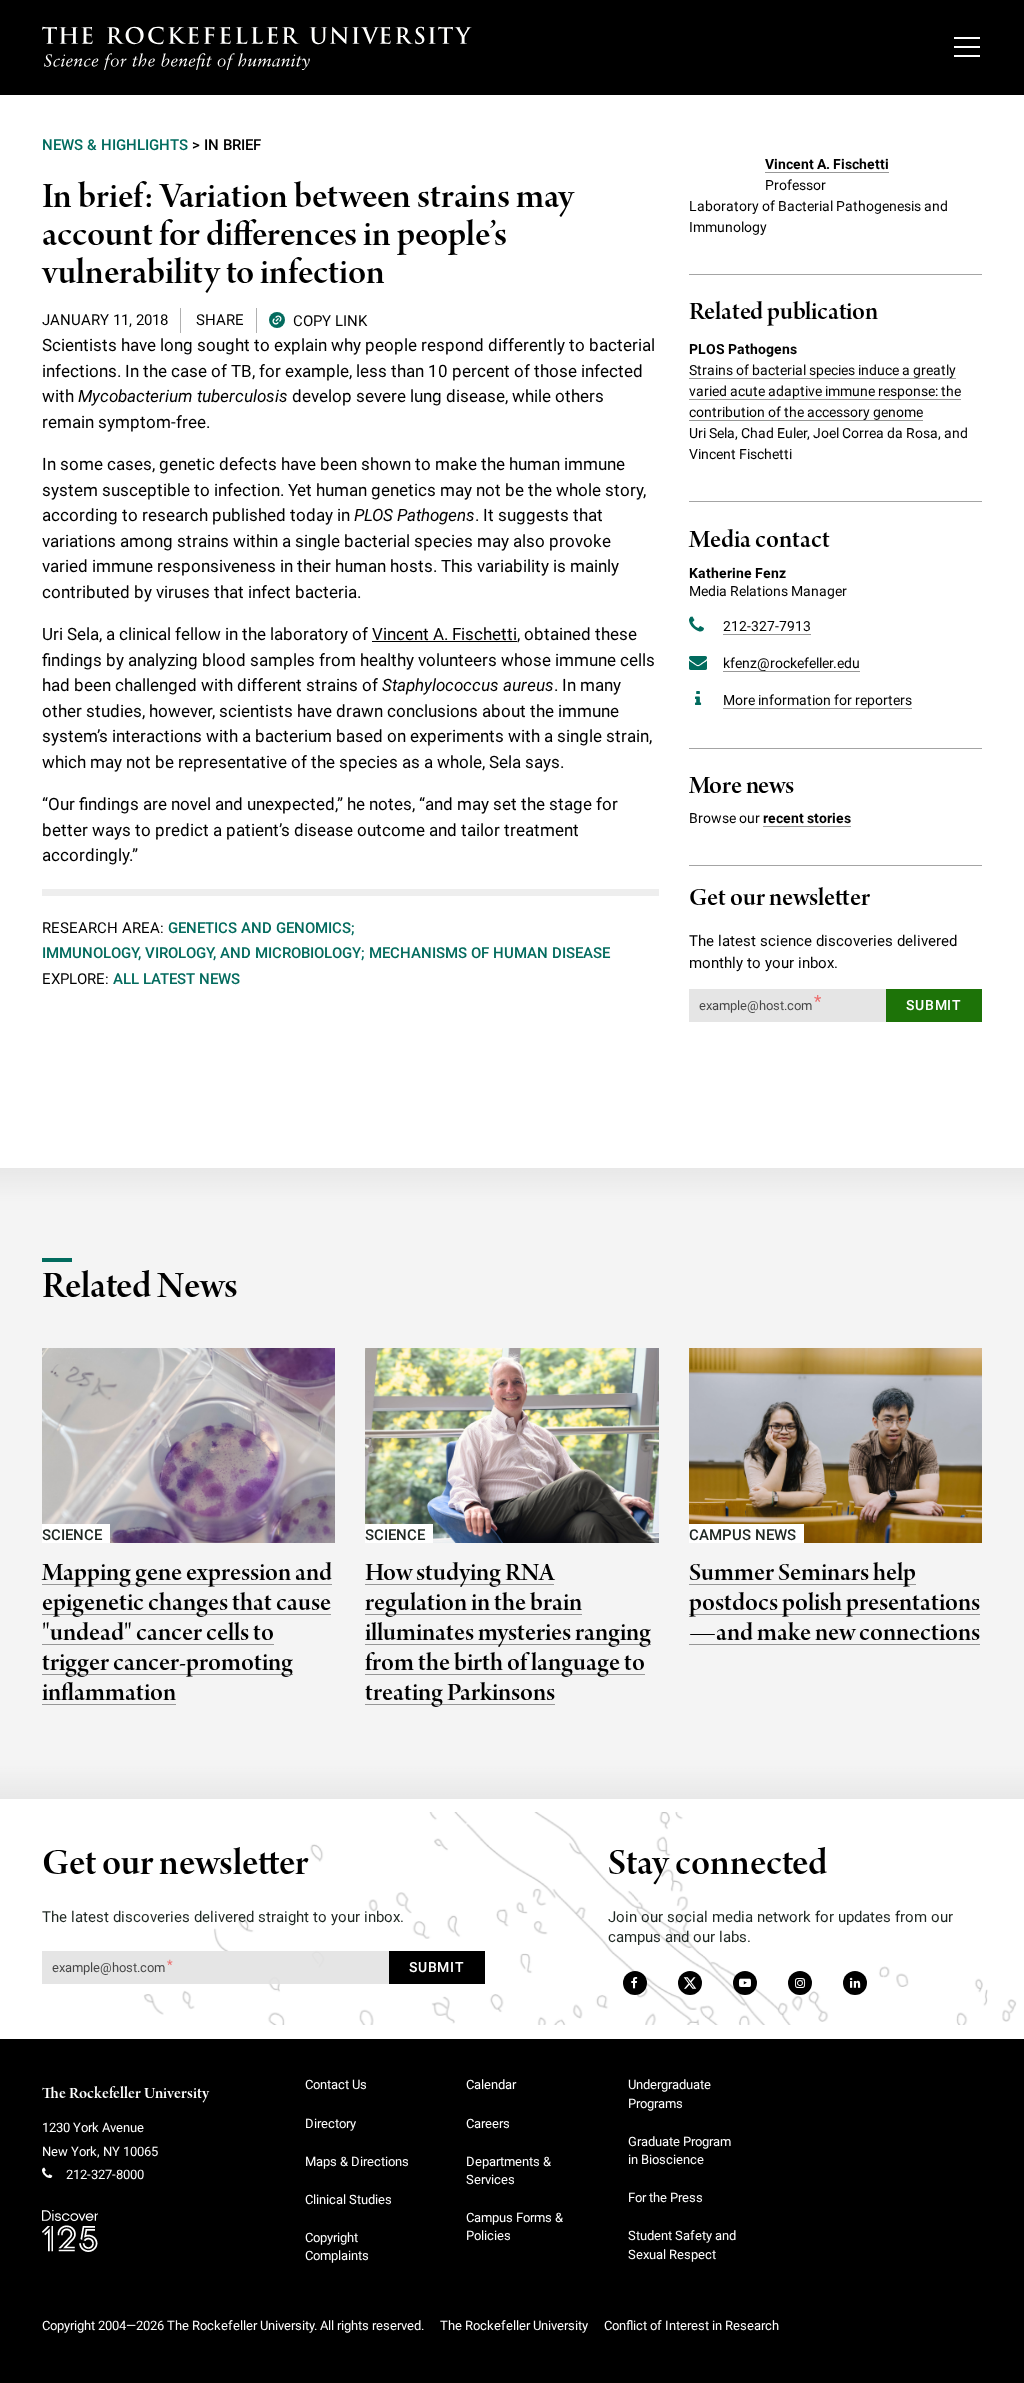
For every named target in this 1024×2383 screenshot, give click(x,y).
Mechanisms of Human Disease (489, 953)
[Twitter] (691, 1984)
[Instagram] (799, 1984)
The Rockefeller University (125, 2094)
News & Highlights (115, 145)
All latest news (176, 979)
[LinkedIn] (854, 1984)
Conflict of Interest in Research (691, 2325)
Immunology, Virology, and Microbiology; (203, 953)
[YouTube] (745, 1984)
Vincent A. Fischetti (444, 634)
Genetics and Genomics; (261, 928)
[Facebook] (633, 1984)
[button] (318, 319)
